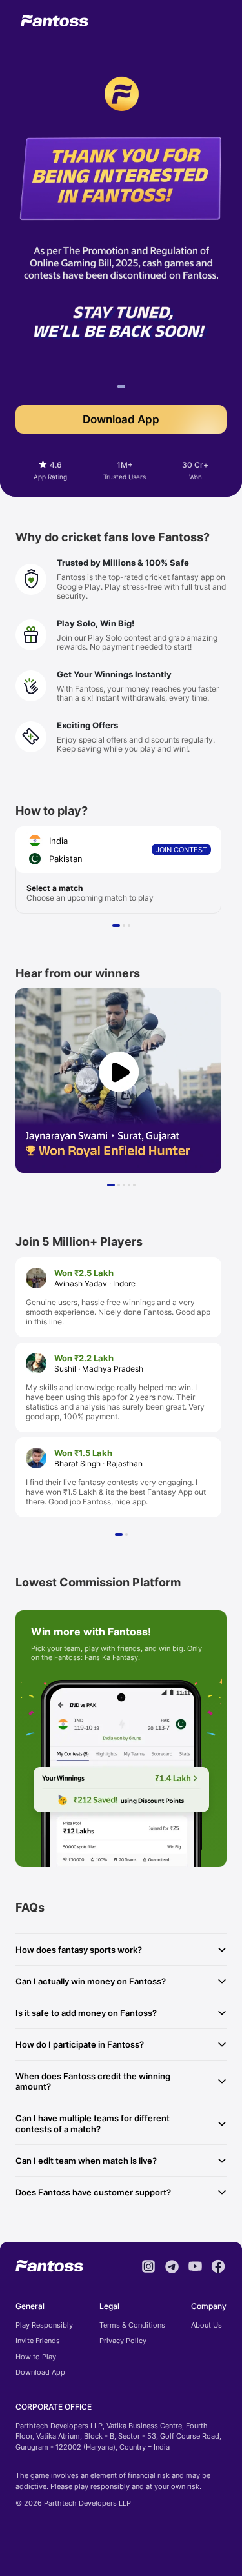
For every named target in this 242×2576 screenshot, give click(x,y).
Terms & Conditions (132, 2325)
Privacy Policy (123, 2341)
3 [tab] (131, 928)
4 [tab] (131, 1187)
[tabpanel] (121, 302)
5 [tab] (136, 1187)
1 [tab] (121, 388)
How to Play (36, 2357)
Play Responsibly (44, 2325)
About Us (207, 2325)
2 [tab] (126, 928)
